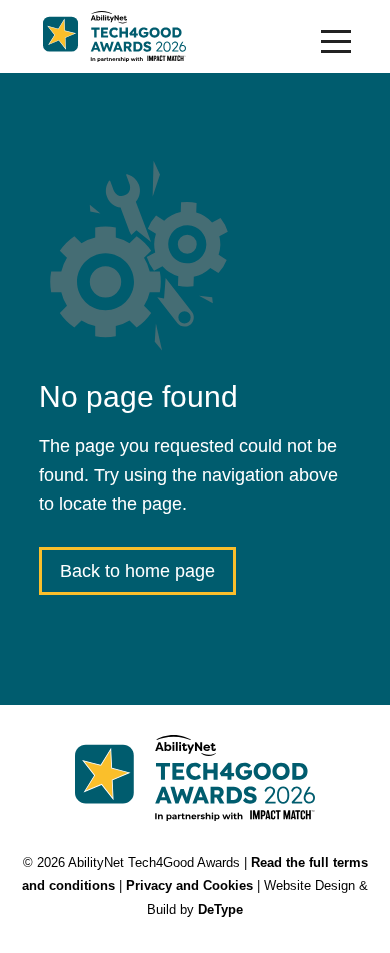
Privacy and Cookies (189, 885)
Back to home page (137, 571)
